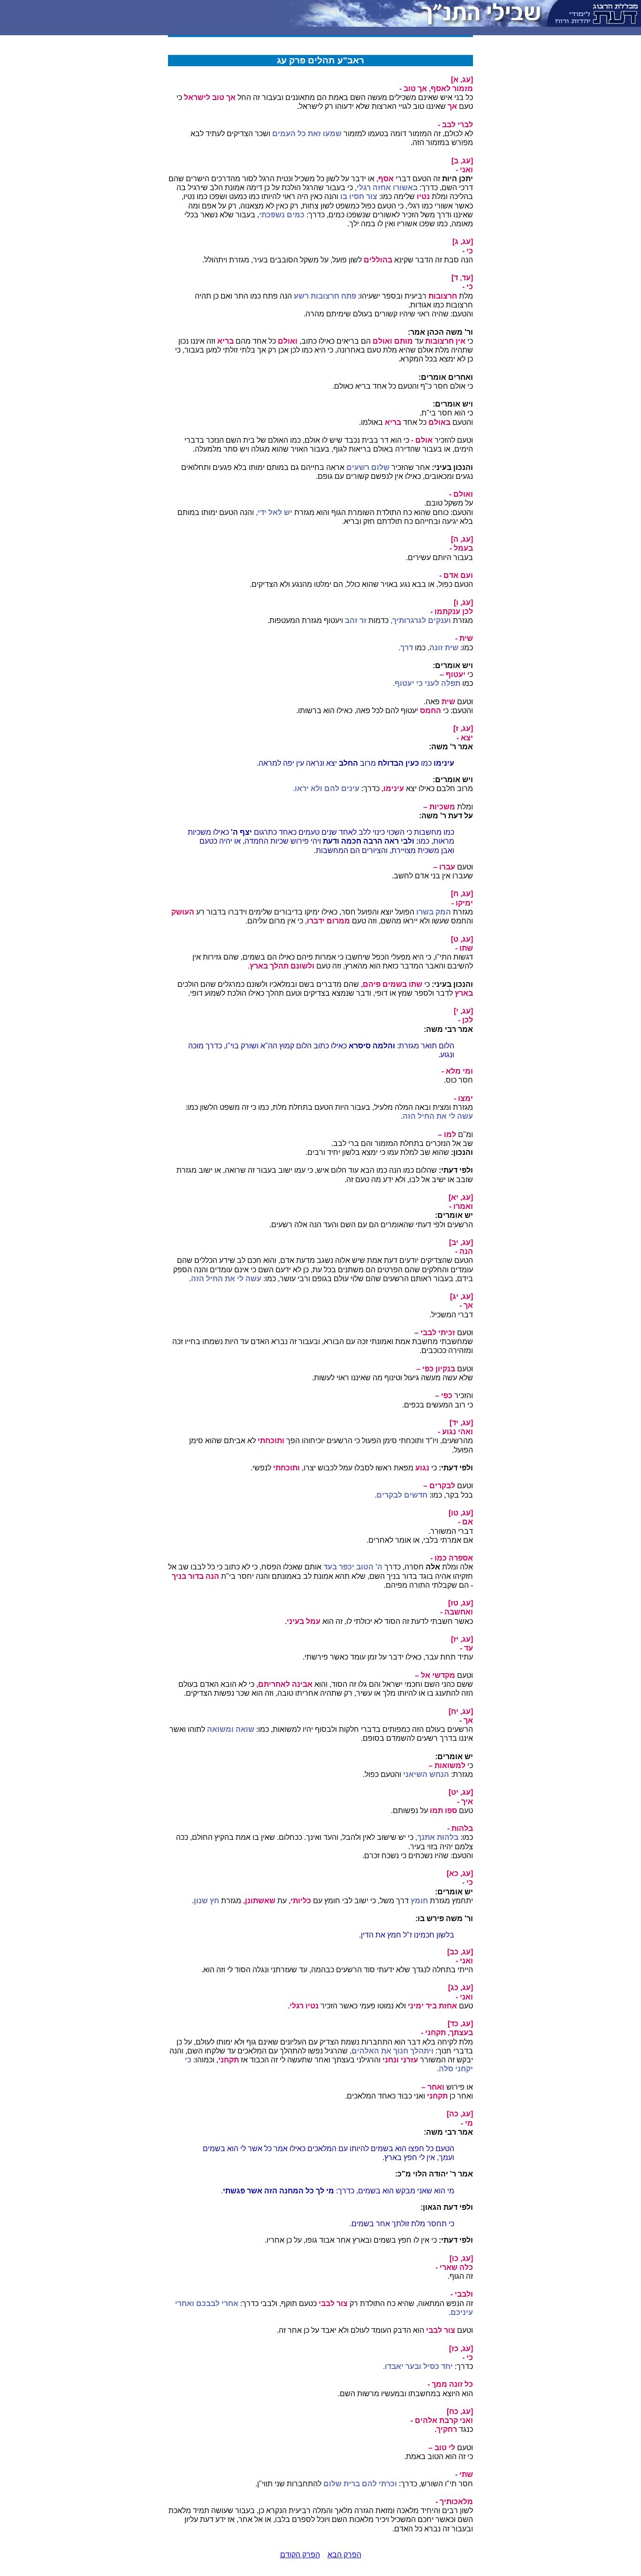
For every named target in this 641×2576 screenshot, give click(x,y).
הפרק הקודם (300, 2555)
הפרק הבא (344, 2555)
